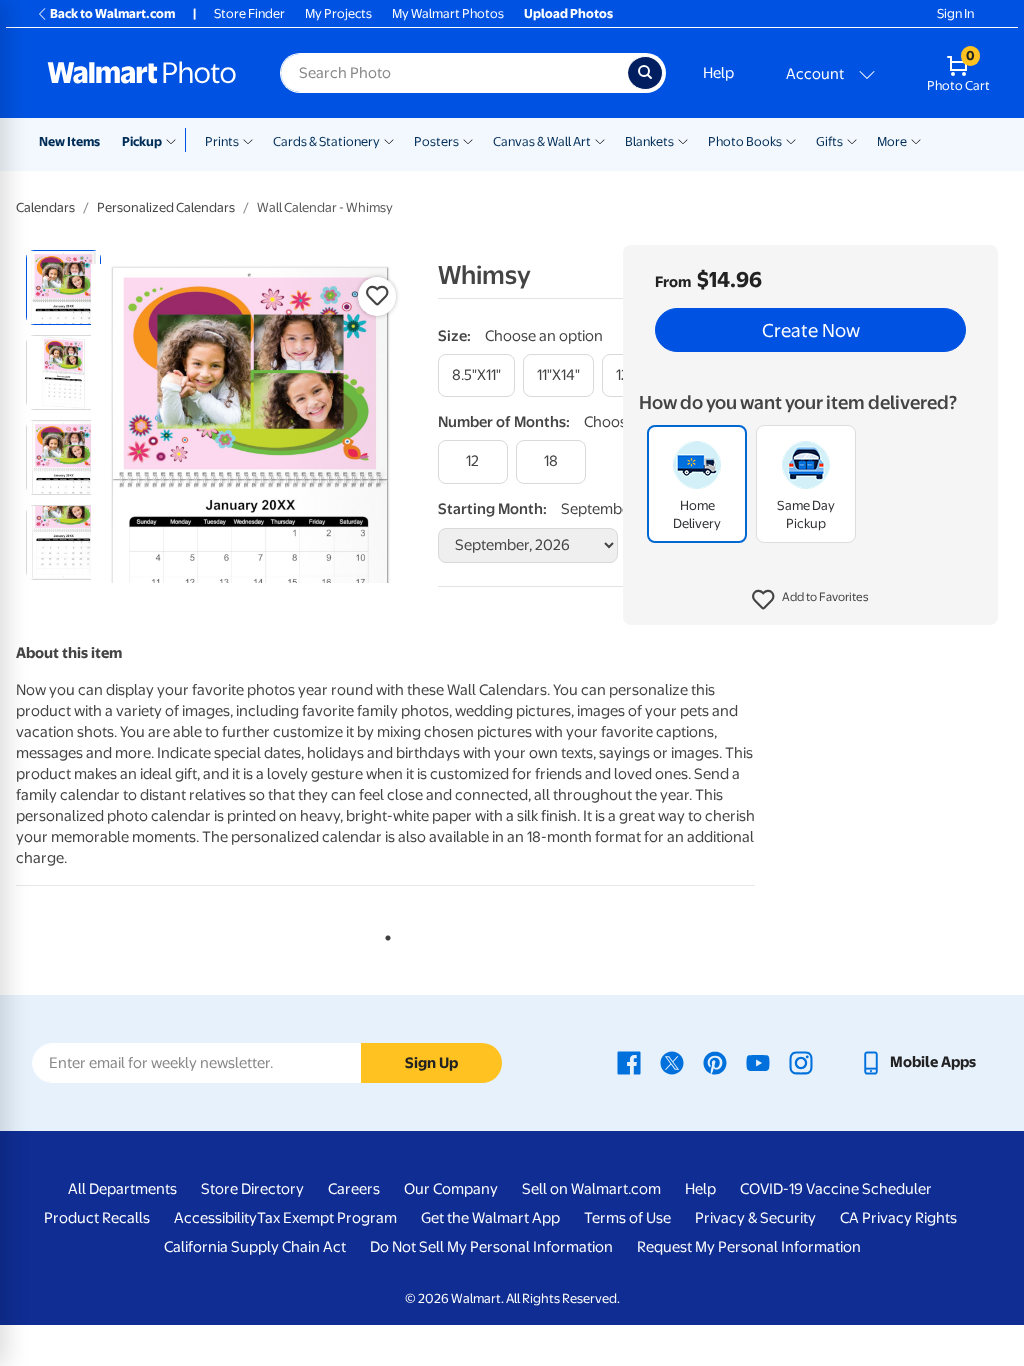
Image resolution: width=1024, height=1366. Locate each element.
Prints (222, 141)
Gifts (829, 141)
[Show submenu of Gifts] (852, 140)
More (892, 141)
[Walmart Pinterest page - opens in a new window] (715, 1062)
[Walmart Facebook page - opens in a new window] (629, 1062)
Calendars (45, 207)
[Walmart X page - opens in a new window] (672, 1062)
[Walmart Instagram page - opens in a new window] (801, 1062)
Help (718, 73)
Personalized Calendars (166, 207)
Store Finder (249, 13)
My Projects (338, 13)
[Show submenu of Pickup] (175, 140)
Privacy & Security (755, 1218)
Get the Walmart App (490, 1218)
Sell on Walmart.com (591, 1189)
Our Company (451, 1189)
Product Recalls (97, 1218)
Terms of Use (627, 1218)
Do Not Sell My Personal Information (491, 1247)
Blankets (649, 141)
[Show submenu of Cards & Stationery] (389, 140)
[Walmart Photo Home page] (142, 73)
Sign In (955, 13)
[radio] (63, 287)
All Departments (122, 1189)
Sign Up (431, 1063)
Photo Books (745, 141)
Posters (436, 141)
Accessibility (215, 1218)
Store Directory (252, 1189)
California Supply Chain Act (255, 1247)
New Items (69, 141)
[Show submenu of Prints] (248, 140)
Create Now (811, 330)
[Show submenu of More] (916, 140)
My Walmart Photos (448, 13)
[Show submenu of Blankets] (683, 140)
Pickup (142, 141)
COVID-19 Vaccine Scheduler (836, 1189)
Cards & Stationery (326, 141)
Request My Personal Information (749, 1247)
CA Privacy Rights (898, 1218)
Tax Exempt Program (327, 1218)
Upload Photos (568, 13)
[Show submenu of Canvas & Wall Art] (600, 140)
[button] (810, 600)
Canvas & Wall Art (542, 141)
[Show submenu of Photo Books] (791, 140)
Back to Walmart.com (112, 13)
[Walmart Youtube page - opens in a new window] (758, 1062)
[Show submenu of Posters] (468, 140)
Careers (354, 1189)
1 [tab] (384, 934)
